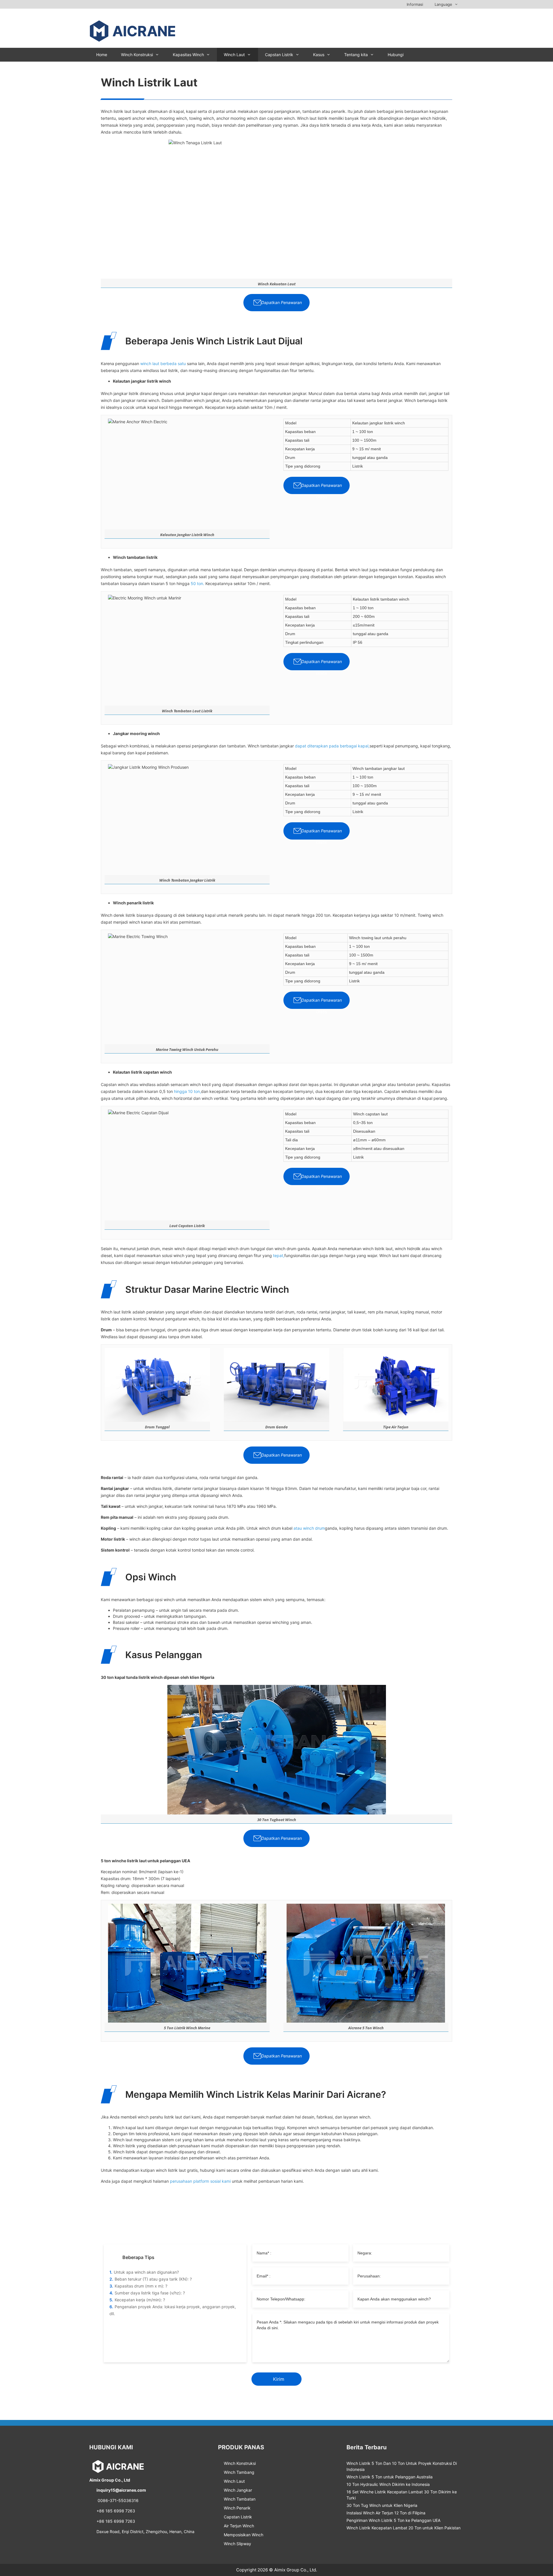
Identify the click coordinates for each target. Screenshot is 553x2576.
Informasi (415, 4)
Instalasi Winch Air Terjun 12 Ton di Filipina (386, 2513)
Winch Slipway (237, 2544)
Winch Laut (234, 55)
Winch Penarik (237, 2508)
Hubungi (396, 55)
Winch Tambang (239, 2472)
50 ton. (197, 583)
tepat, (279, 1255)
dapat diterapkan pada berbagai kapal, (332, 746)
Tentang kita (356, 55)
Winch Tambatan (240, 2499)
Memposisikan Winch (244, 2535)
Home (102, 55)
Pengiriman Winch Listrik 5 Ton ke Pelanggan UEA (393, 2520)
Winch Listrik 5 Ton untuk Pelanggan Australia (390, 2477)
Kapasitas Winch (188, 55)
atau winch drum (309, 1528)
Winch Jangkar (238, 2490)
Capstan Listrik (279, 55)
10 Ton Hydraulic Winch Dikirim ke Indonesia (388, 2484)
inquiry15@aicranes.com (121, 2490)
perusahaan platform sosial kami (200, 2181)
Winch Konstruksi (137, 55)
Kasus (319, 55)
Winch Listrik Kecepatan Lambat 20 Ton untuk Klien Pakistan (404, 2528)
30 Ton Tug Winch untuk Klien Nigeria (382, 2505)
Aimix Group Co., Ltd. (296, 2570)
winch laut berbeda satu (163, 363)
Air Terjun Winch (239, 2526)
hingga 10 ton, (188, 1091)
